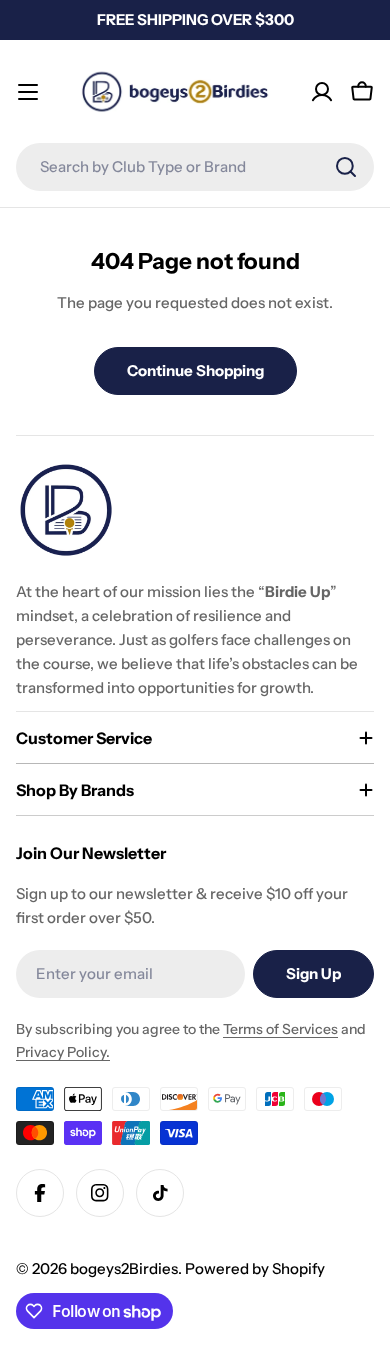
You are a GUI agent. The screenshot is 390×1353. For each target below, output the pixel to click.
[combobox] (195, 167)
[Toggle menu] (28, 92)
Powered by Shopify (255, 1268)
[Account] (322, 92)
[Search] (346, 167)
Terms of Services (280, 1029)
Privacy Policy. (63, 1052)
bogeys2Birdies (124, 1268)
